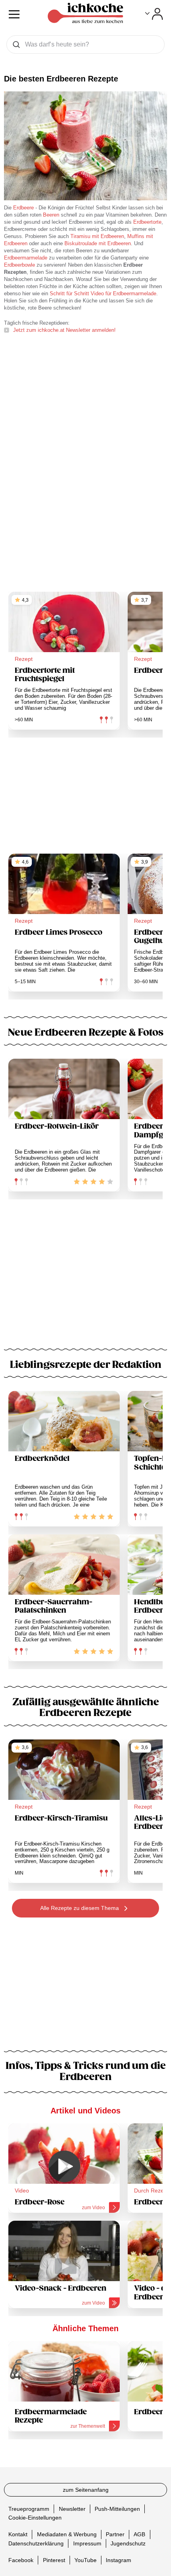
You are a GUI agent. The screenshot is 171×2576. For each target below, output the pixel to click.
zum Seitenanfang (86, 2490)
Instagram (119, 2560)
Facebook (21, 2560)
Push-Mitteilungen (117, 2508)
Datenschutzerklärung (36, 2543)
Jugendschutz (128, 2543)
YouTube (85, 2560)
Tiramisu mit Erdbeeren (97, 236)
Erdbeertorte (147, 222)
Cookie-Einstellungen (35, 2518)
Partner (115, 2534)
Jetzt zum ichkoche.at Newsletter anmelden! (64, 330)
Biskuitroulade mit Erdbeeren (98, 243)
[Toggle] (154, 14)
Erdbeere (23, 208)
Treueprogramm (29, 2508)
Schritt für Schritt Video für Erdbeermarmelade (103, 293)
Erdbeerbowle (19, 265)
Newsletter (72, 2508)
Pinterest (54, 2560)
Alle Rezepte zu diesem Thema (80, 1908)
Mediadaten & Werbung (67, 2534)
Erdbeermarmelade (26, 258)
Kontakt (18, 2534)
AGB (139, 2534)
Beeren (52, 215)
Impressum (87, 2543)
